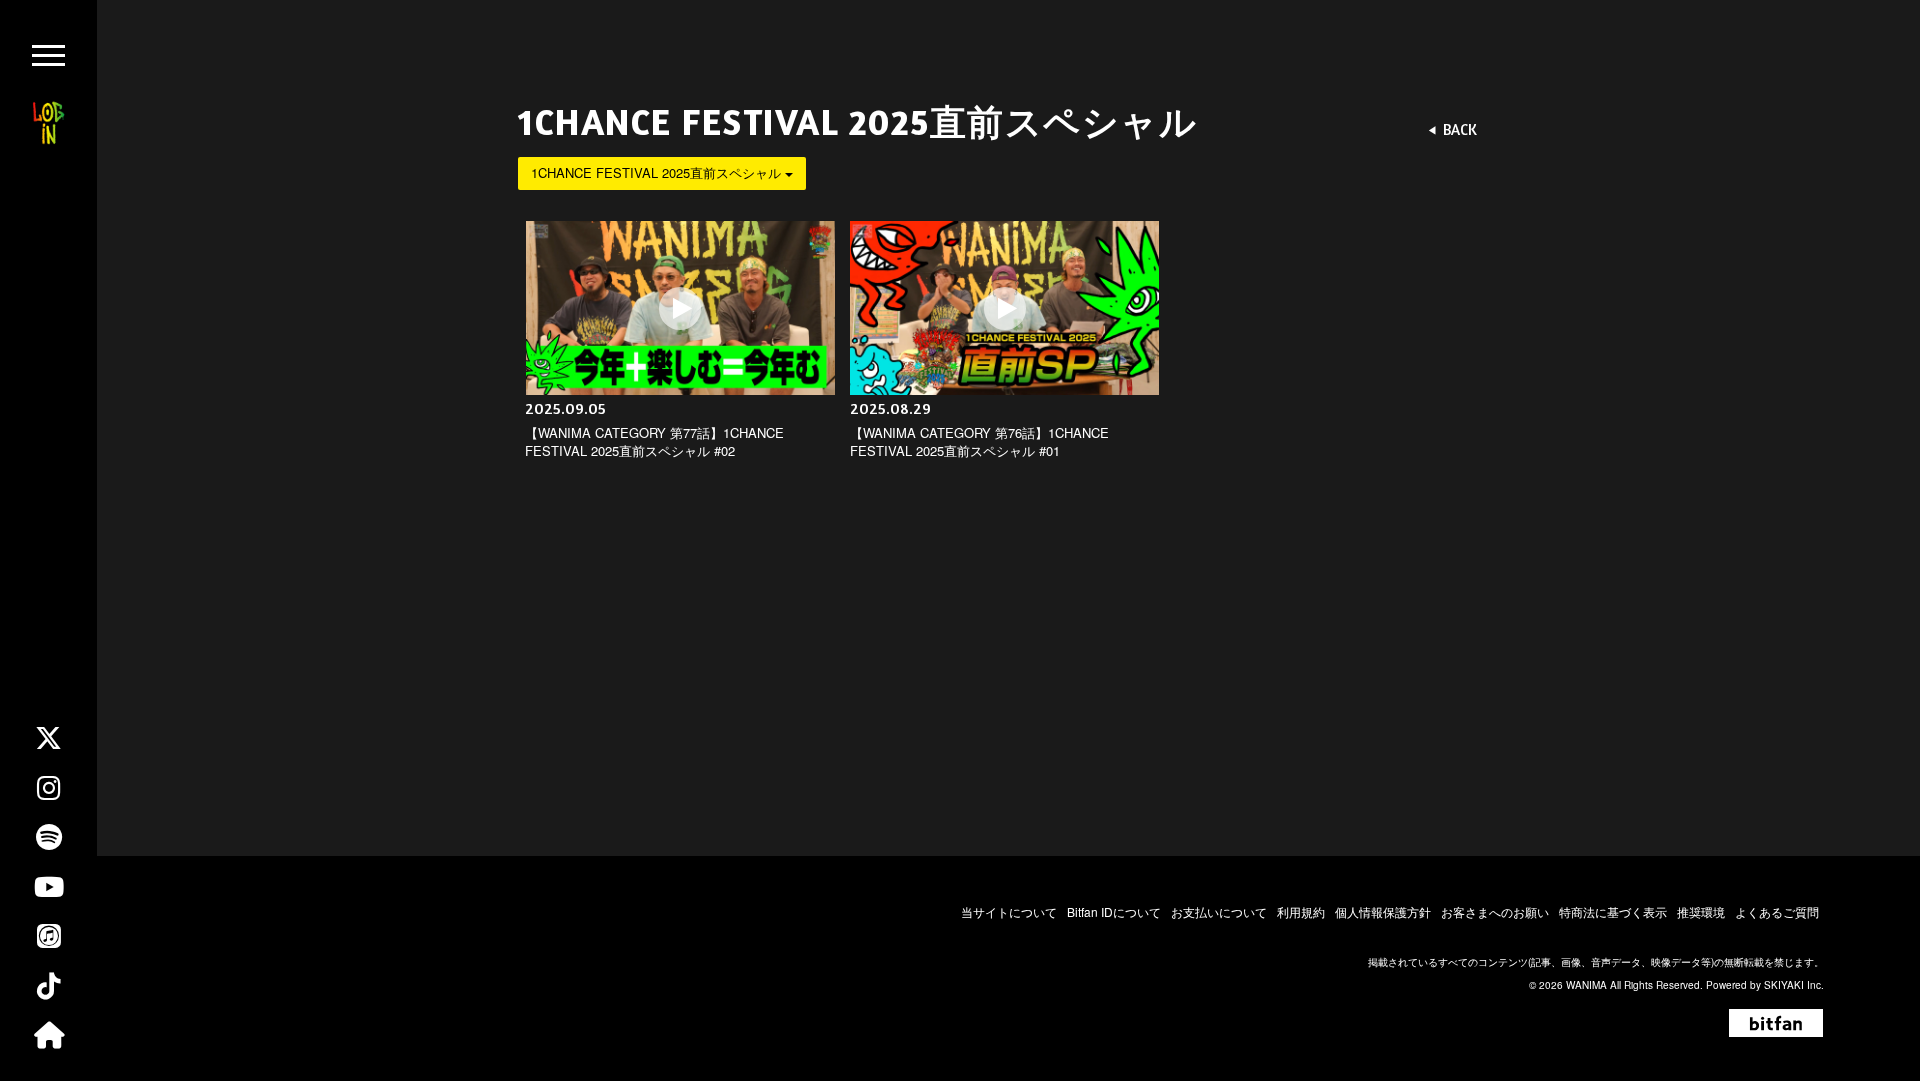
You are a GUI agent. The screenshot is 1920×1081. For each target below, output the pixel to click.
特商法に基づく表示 (1613, 911)
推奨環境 (1701, 911)
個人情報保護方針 (1383, 911)
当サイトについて (1009, 911)
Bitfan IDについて (1114, 911)
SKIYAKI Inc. (1794, 985)
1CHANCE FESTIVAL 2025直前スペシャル (658, 172)
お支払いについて (1219, 911)
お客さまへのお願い (1495, 911)
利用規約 (1301, 911)
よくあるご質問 (1777, 911)
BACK (1460, 129)
